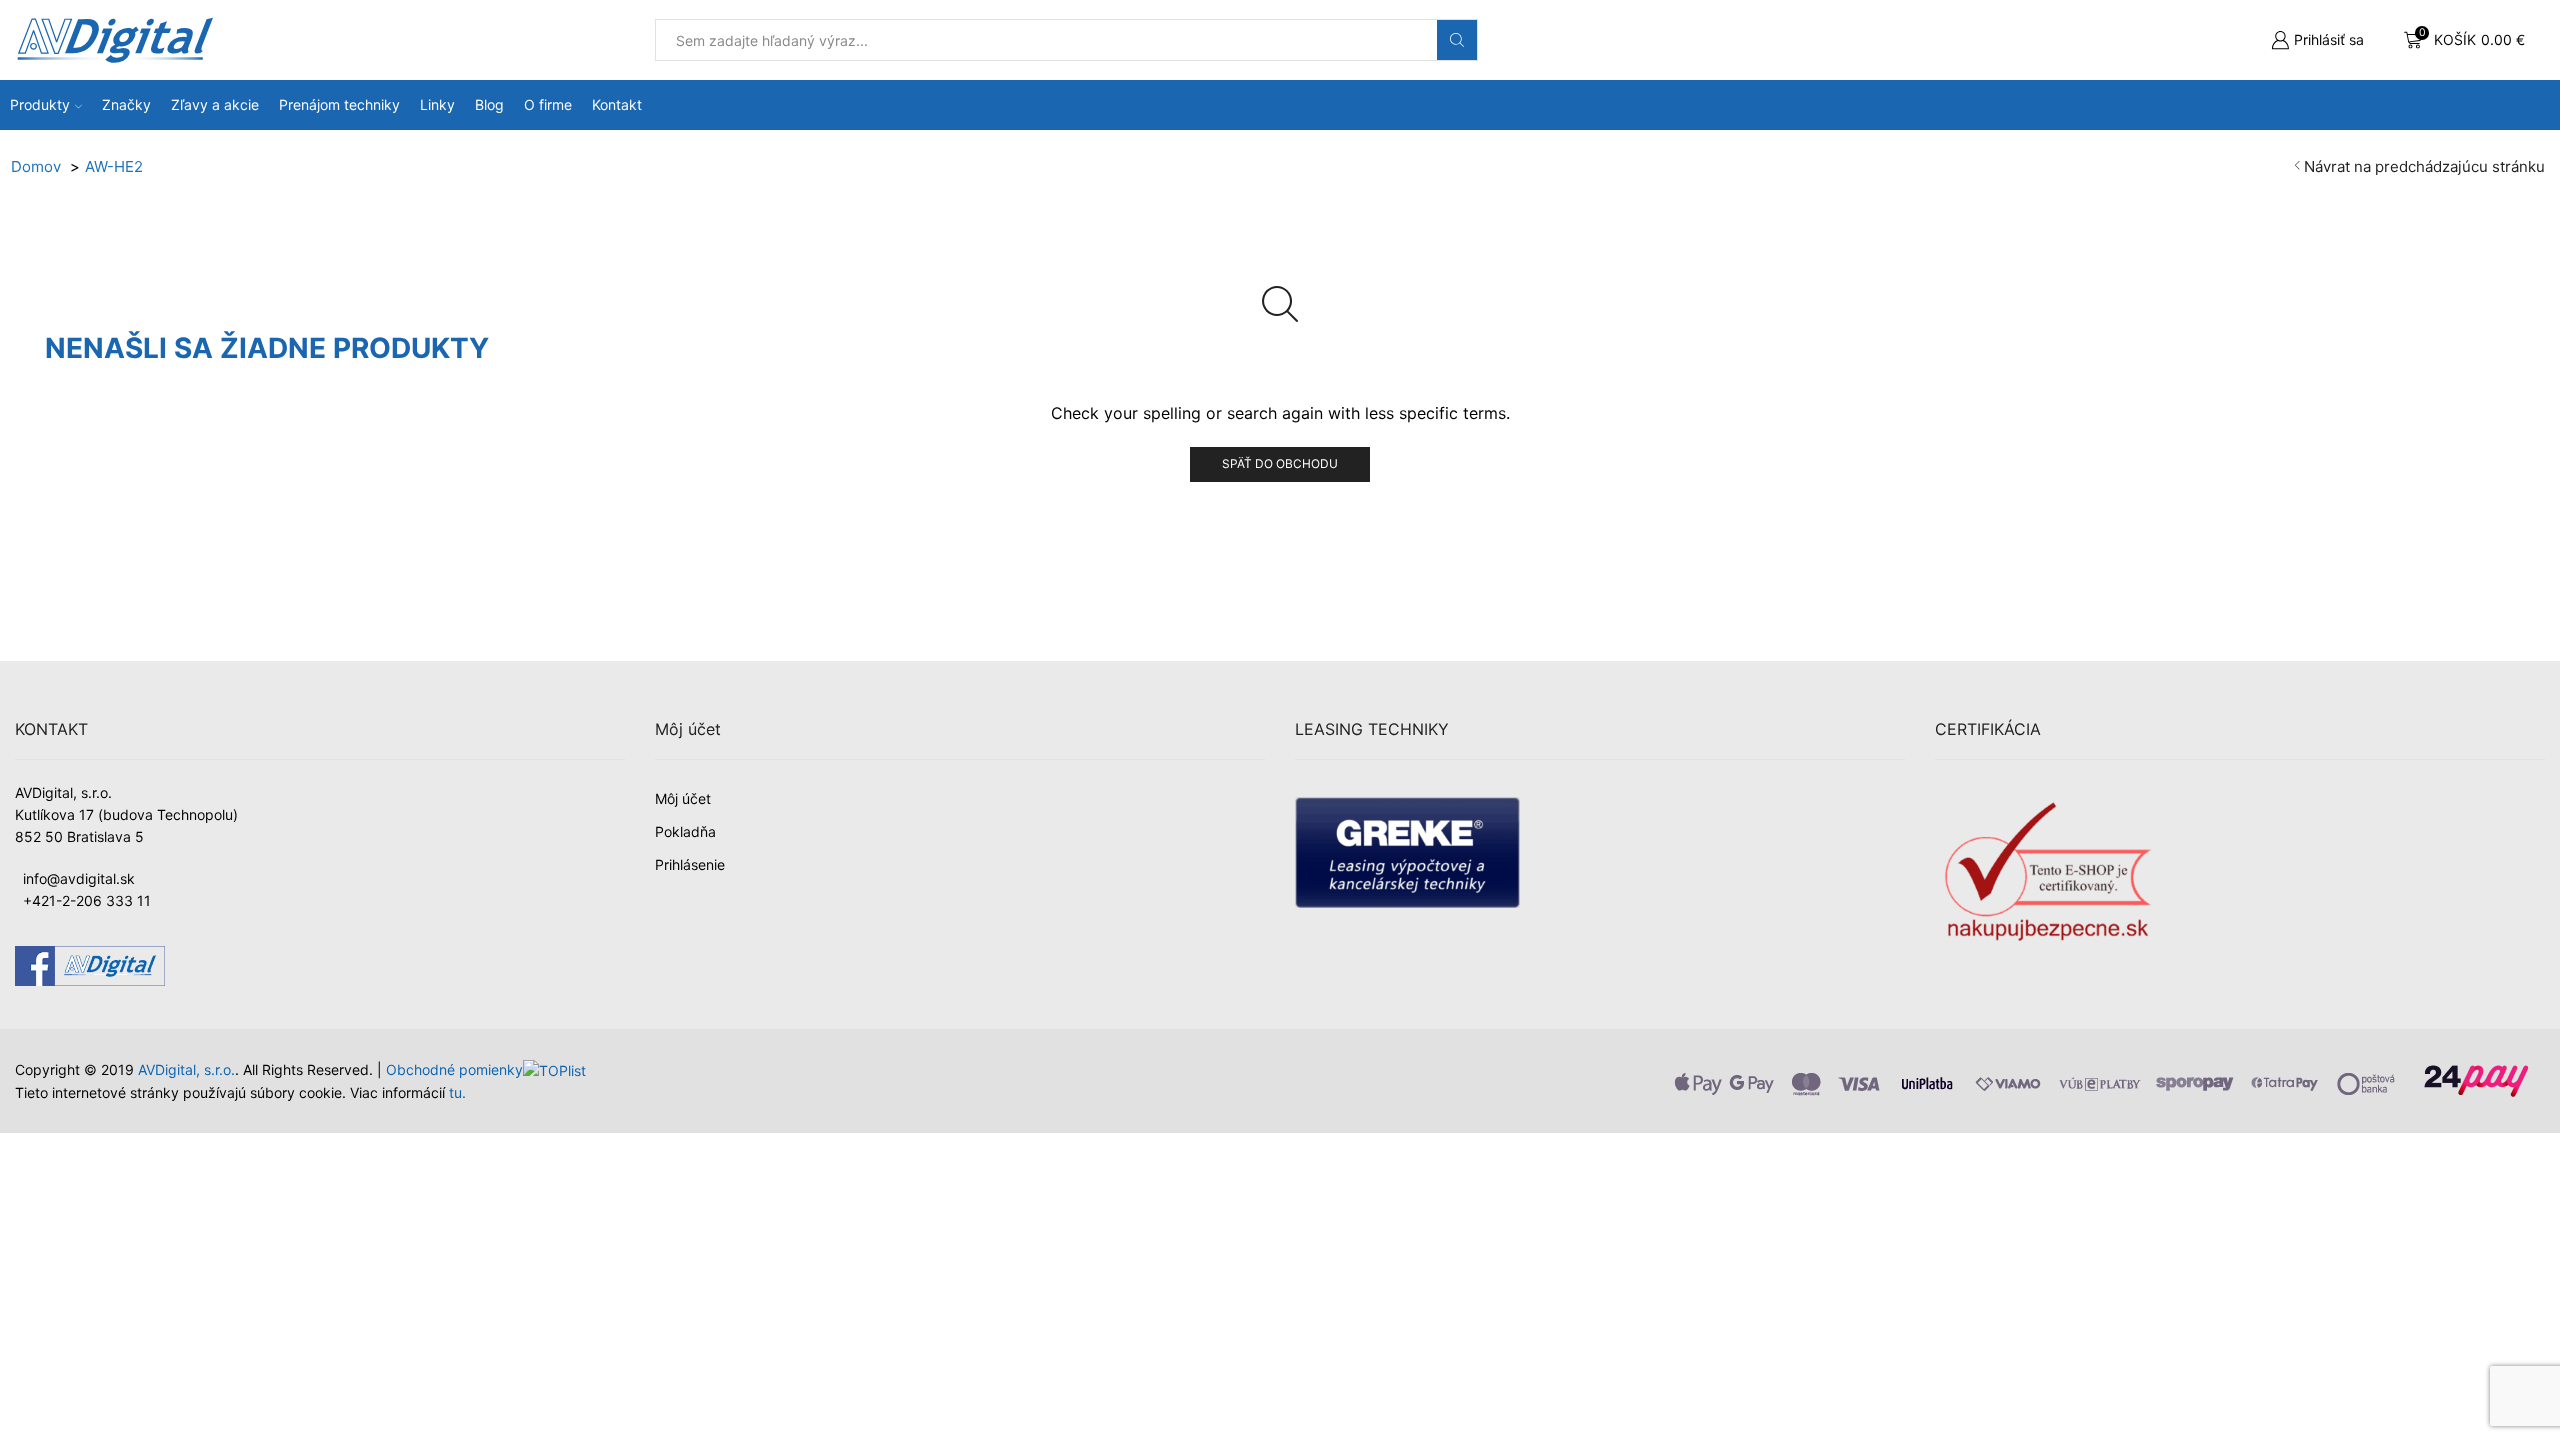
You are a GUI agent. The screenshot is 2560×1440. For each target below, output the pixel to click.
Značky (126, 104)
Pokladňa (685, 831)
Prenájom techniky (339, 104)
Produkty (40, 104)
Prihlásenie (690, 864)
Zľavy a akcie (215, 104)
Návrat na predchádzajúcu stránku (2424, 166)
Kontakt (617, 104)
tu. (457, 1092)
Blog (489, 104)
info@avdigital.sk (79, 878)
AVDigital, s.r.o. (186, 1069)
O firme (548, 104)
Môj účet (683, 798)
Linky (437, 104)
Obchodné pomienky (454, 1069)
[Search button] (1457, 40)
